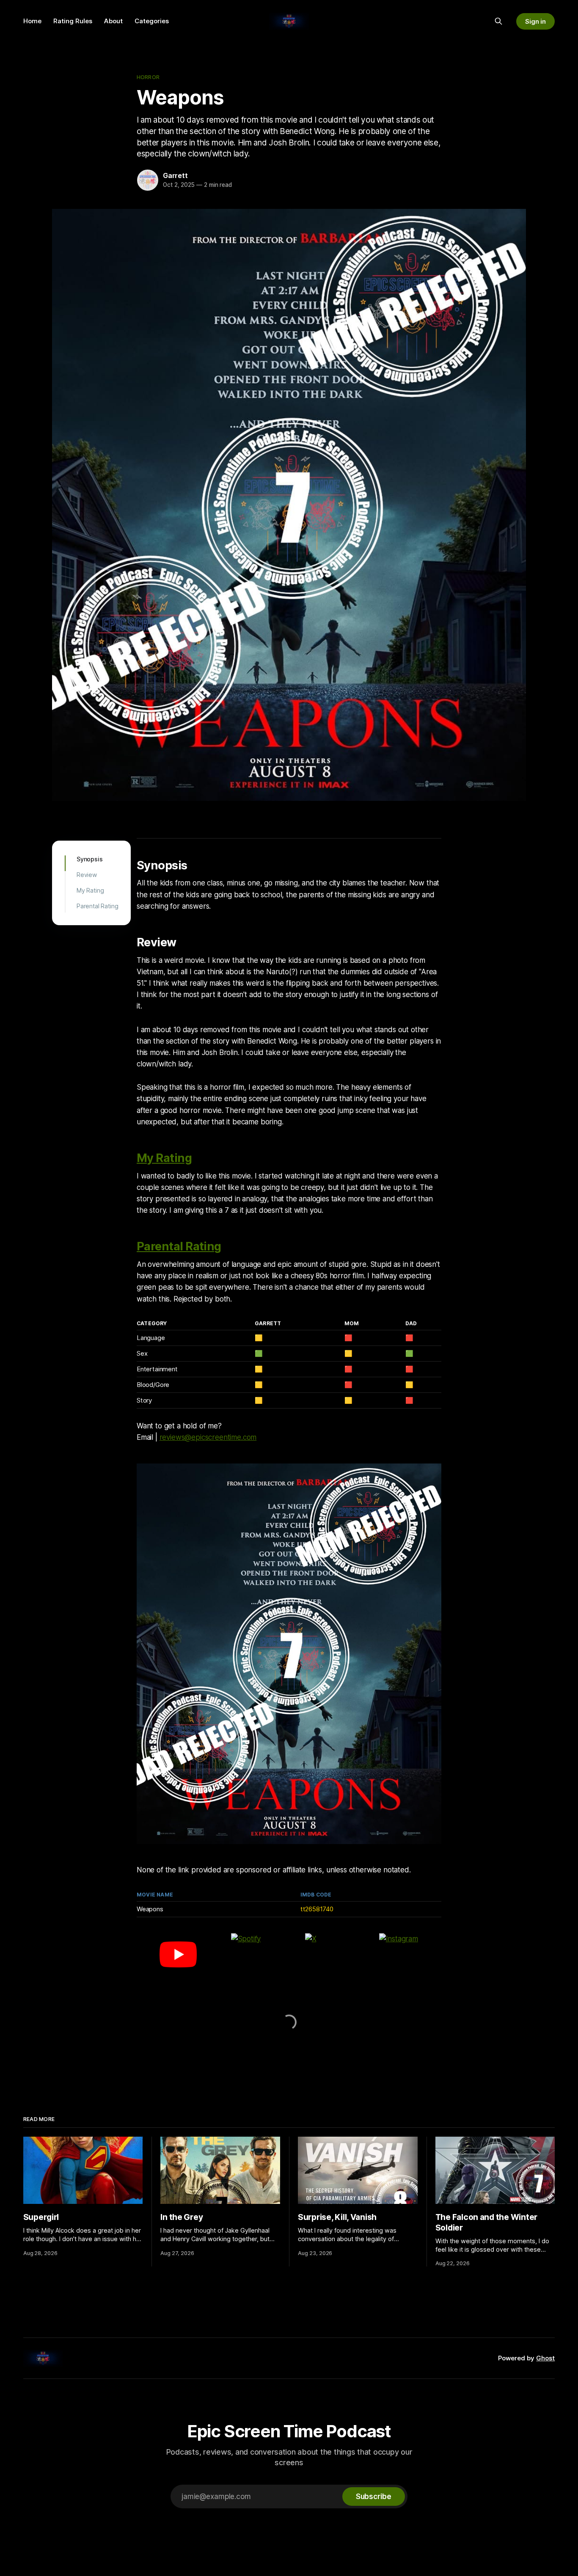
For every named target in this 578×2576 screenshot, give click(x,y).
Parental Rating (97, 906)
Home (32, 21)
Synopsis (90, 859)
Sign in (536, 21)
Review (87, 875)
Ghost (545, 2358)
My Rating (90, 890)
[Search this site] (498, 21)
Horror (148, 77)
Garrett (175, 175)
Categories (152, 21)
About (113, 21)
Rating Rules (73, 21)
